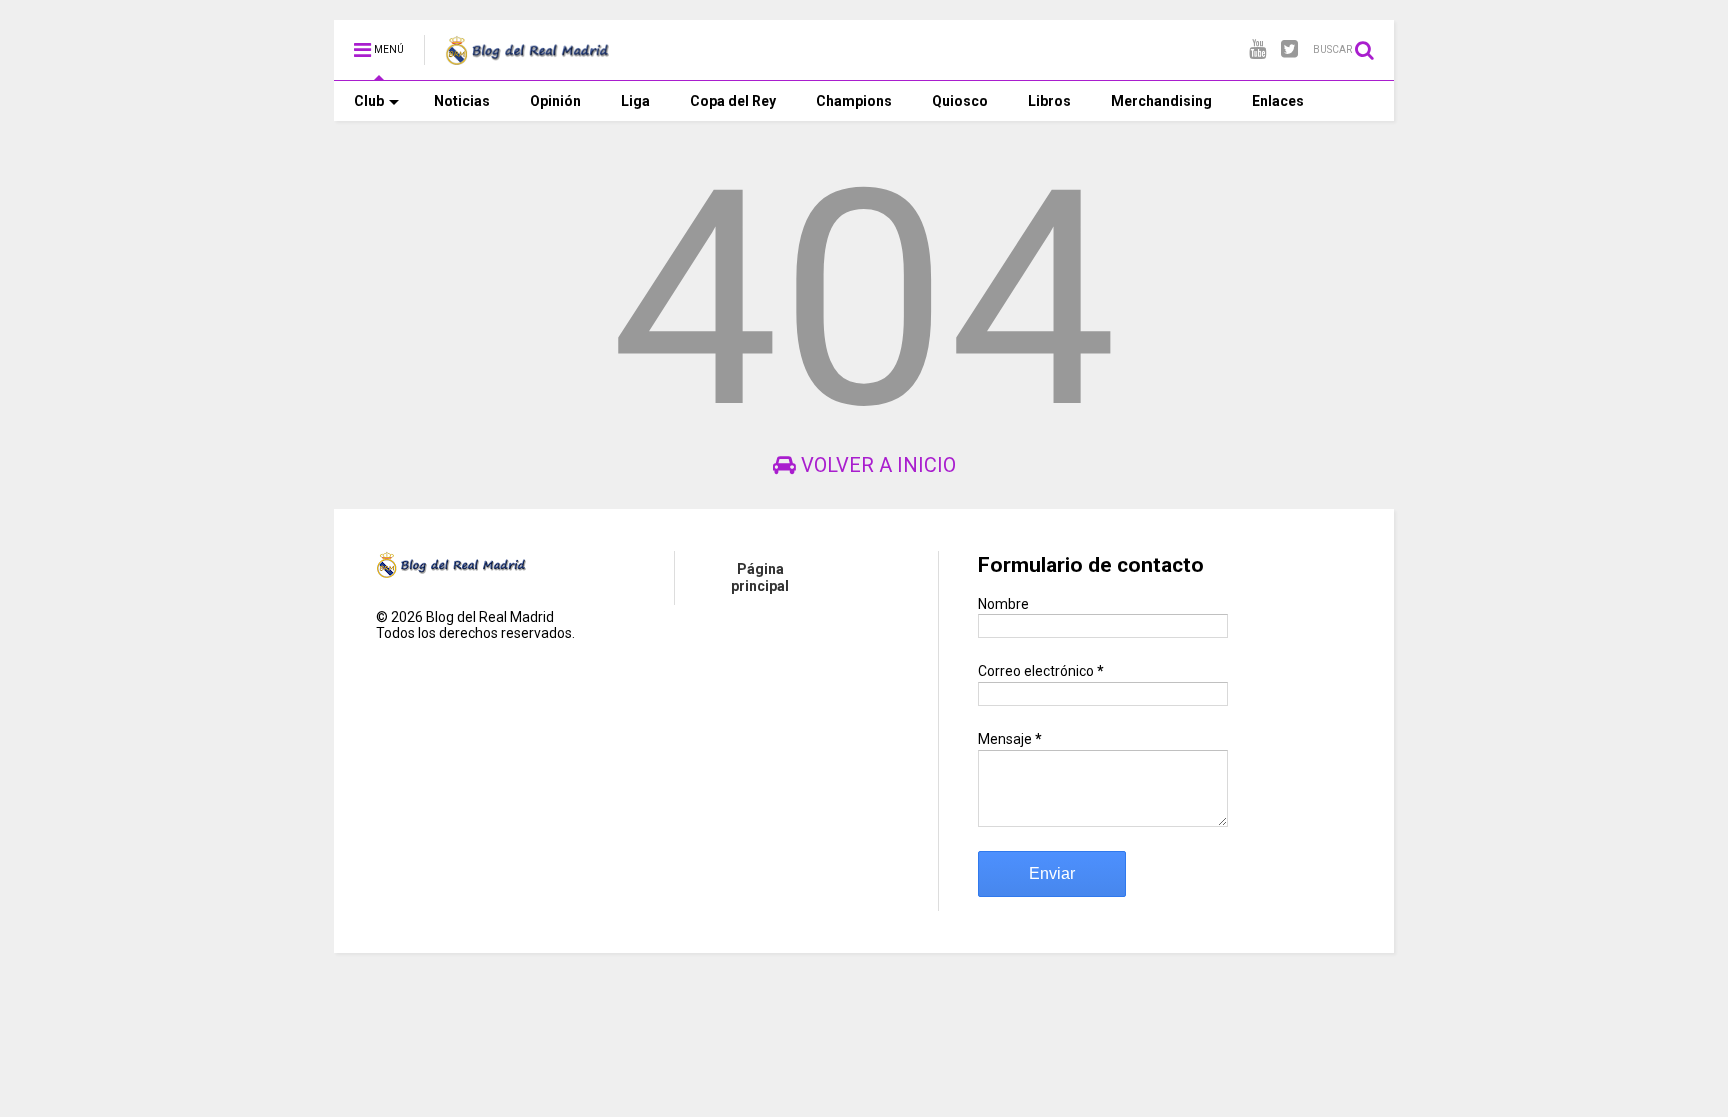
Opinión (555, 101)
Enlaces (1278, 101)
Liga (635, 101)
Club (369, 101)
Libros (1049, 101)
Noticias (462, 101)
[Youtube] (1257, 49)
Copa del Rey (733, 101)
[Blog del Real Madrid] (527, 56)
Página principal (760, 577)
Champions (854, 101)
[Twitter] (1289, 49)
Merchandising (1161, 101)
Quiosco (960, 101)
